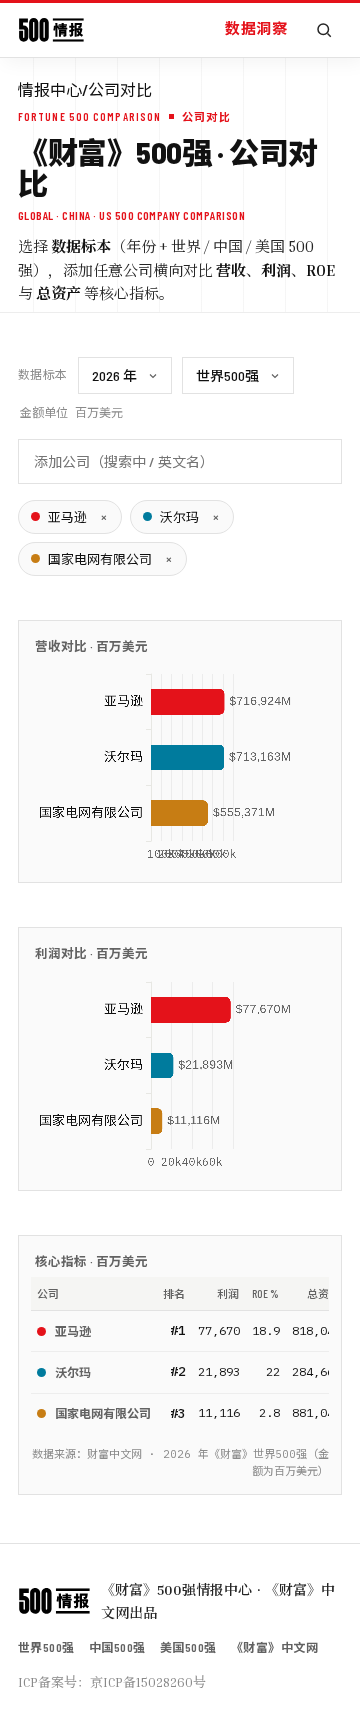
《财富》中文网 (274, 1647)
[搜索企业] (324, 30)
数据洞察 (256, 28)
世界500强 (46, 1647)
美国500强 (188, 1647)
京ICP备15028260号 (148, 1682)
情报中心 (50, 89)
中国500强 (117, 1647)
